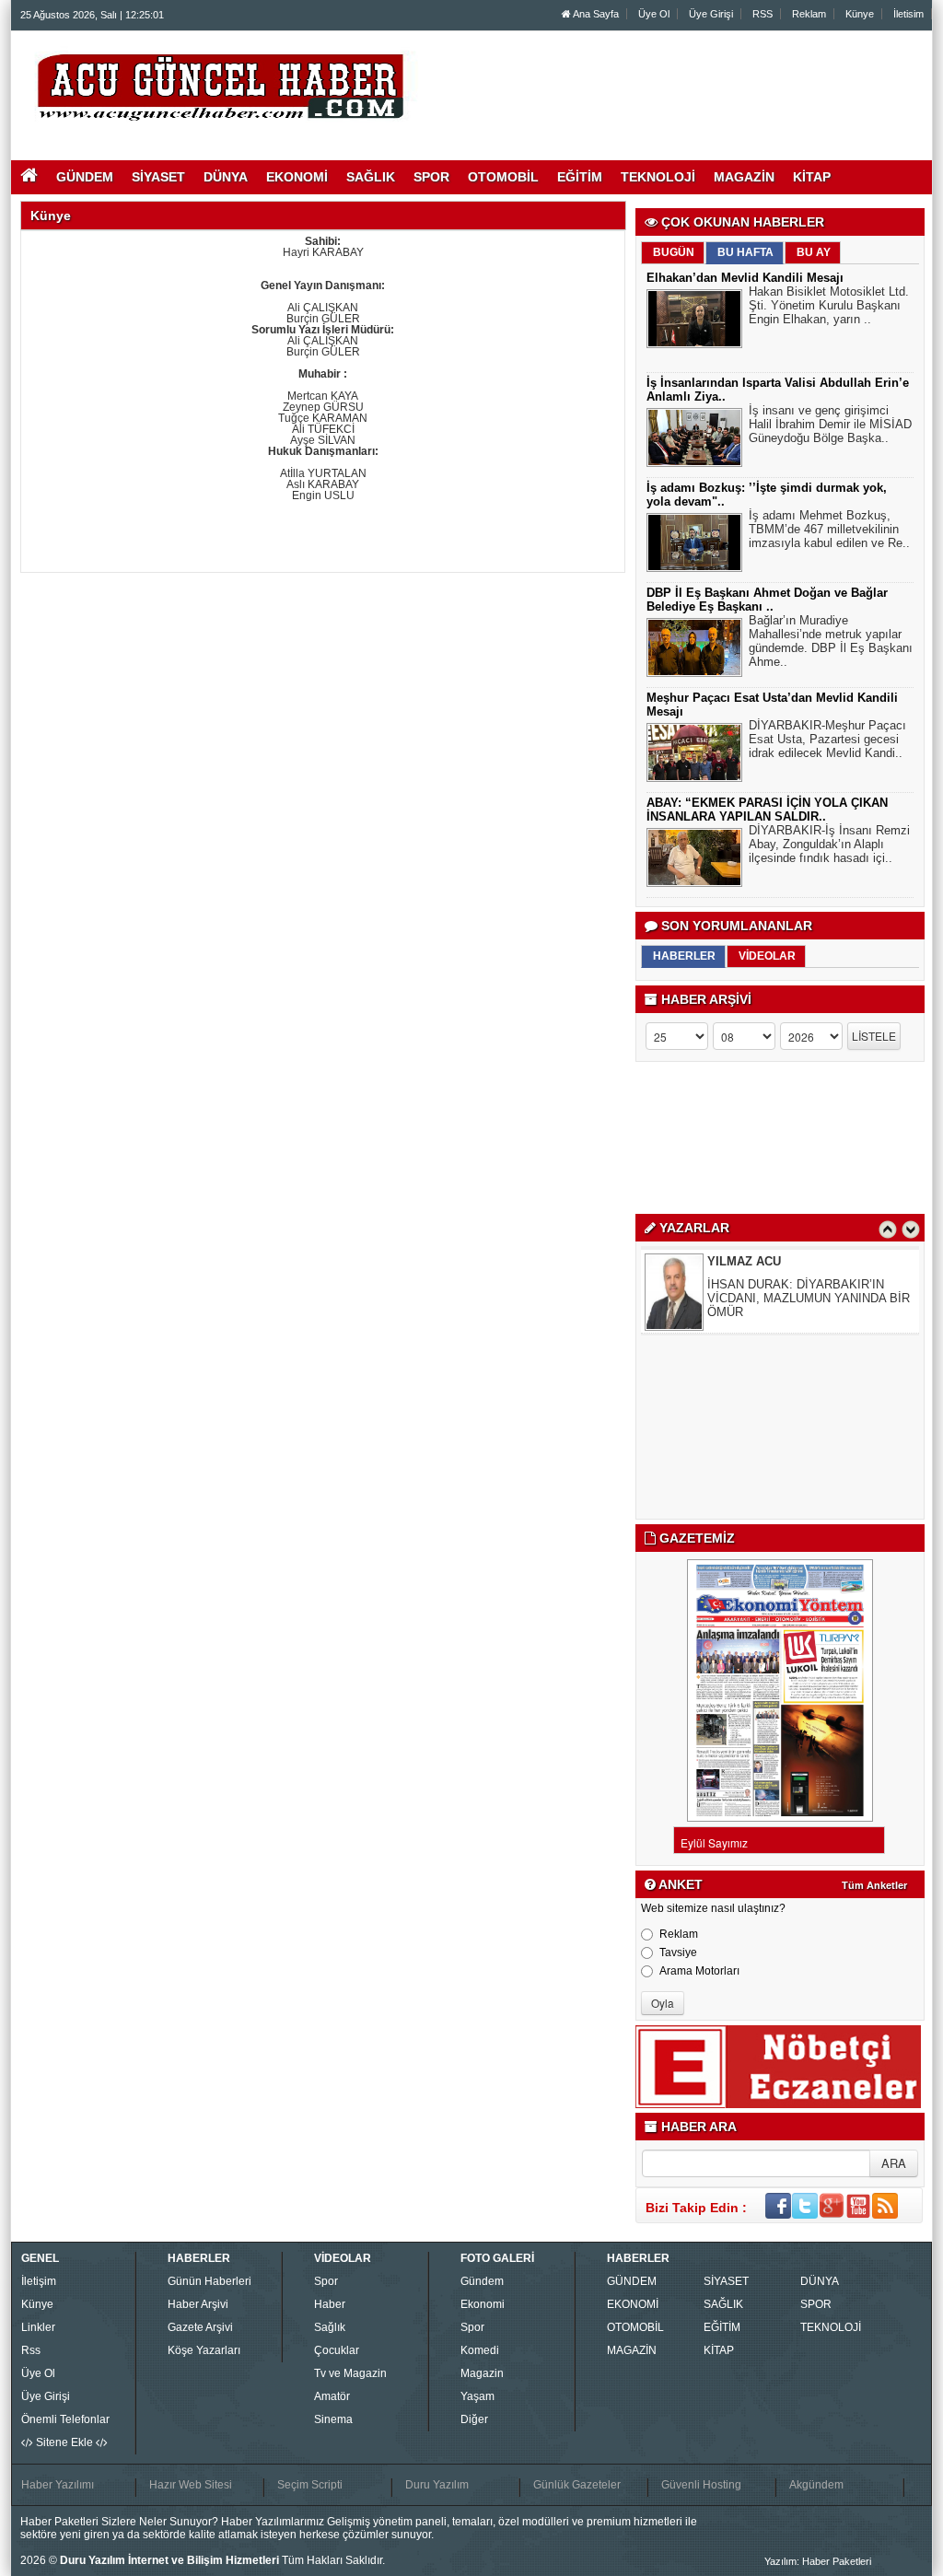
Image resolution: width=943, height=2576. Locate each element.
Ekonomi (483, 2304)
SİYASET (726, 2281)
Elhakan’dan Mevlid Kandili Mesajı (745, 278)
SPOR (816, 2304)
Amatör (332, 2396)
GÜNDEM (632, 2281)
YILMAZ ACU (744, 1261)
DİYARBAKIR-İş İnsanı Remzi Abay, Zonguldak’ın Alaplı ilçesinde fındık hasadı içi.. (829, 844)
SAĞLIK (723, 2304)
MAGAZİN (632, 2350)
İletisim (908, 14)
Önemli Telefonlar (65, 2419)
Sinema (333, 2419)
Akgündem (816, 2485)
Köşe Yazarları (204, 2350)
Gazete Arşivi (200, 2327)
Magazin (482, 2373)
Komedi (480, 2350)
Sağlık (330, 2327)
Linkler (38, 2327)
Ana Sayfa (595, 14)
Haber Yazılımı (58, 2485)
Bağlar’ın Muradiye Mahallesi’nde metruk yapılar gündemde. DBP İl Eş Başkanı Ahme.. (831, 641)
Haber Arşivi (198, 2304)
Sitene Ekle (64, 2442)
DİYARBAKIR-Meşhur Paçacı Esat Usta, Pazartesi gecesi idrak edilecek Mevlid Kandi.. (827, 739)
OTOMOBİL (635, 2327)
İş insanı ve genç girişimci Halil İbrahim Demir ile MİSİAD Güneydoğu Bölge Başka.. (830, 424)
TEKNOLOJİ (831, 2327)
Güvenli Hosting (701, 2485)
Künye (860, 14)
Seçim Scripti (310, 2485)
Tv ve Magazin (350, 2373)
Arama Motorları (699, 1971)
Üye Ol (654, 14)
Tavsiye (678, 1952)
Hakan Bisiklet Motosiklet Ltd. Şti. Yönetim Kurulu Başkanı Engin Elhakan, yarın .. (829, 305)
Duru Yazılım (437, 2485)
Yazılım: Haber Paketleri (818, 2561)
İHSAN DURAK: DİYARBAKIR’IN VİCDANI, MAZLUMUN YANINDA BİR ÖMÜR (809, 1298)
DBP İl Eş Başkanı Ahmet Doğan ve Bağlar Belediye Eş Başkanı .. (767, 600)
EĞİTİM (722, 2327)
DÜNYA (820, 2281)
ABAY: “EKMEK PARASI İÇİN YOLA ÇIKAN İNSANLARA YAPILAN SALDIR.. (767, 810)
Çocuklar (337, 2350)
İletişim (39, 2281)
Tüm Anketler (874, 1885)
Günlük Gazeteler (577, 2485)
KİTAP (719, 2350)
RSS (763, 14)
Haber (330, 2304)
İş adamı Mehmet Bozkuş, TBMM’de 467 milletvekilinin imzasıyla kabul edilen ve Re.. (829, 529)
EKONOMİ (633, 2304)
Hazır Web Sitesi (191, 2485)
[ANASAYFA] (221, 86)
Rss (31, 2350)
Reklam (809, 14)
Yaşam (477, 2396)
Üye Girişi (711, 14)
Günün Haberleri (210, 2281)
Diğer (474, 2419)
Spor (326, 2281)
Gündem (482, 2281)
